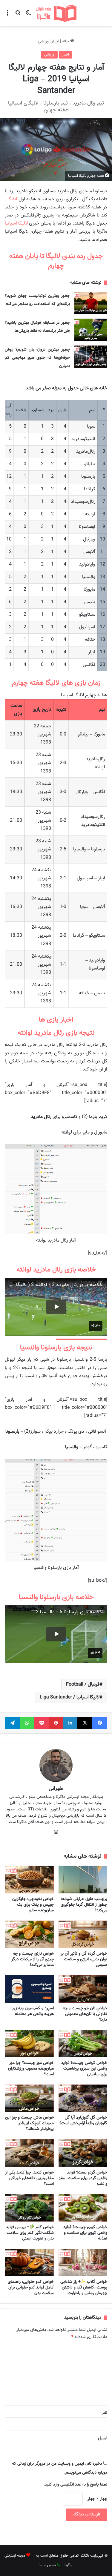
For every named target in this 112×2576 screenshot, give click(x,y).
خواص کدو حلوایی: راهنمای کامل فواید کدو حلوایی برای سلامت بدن (31, 2288)
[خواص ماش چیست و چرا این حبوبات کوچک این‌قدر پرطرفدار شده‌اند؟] (29, 2098)
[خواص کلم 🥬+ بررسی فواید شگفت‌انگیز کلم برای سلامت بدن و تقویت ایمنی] (29, 2208)
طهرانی (56, 1789)
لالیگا (12, 199)
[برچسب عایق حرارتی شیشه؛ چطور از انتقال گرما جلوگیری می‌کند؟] (83, 1879)
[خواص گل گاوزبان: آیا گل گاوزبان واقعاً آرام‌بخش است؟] (83, 2098)
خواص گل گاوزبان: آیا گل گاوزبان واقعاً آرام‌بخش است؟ (83, 2120)
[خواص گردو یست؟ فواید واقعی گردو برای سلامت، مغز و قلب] (83, 2153)
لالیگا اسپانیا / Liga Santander (70, 1697)
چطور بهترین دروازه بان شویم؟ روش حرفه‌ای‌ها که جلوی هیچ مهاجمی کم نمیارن (37, 358)
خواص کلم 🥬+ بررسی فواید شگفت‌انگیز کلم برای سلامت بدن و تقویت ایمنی (30, 2233)
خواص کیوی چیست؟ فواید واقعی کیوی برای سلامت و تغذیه (85, 2233)
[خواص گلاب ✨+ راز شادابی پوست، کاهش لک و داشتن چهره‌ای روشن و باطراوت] (83, 2262)
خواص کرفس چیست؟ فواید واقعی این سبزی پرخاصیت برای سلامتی (84, 2069)
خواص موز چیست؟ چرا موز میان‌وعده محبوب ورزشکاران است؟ (31, 2069)
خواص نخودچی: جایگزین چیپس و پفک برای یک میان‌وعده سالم (33, 1905)
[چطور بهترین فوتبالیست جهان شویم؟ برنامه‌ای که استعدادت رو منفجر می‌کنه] (91, 303)
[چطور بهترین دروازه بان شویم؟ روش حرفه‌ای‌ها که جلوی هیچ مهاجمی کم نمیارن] (91, 357)
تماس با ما (48, 2565)
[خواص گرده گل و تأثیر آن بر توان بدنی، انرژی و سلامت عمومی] (83, 1934)
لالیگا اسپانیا (16, 224)
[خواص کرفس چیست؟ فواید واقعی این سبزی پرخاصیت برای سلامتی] (83, 2044)
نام (105, 2413)
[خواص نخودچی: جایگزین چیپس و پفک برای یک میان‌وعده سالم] (29, 1879)
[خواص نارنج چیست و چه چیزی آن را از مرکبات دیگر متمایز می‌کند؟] (29, 1934)
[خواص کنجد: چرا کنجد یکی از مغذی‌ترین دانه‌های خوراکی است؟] (29, 2153)
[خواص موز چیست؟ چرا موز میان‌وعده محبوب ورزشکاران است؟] (29, 2044)
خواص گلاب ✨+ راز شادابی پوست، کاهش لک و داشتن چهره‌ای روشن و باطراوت (84, 2288)
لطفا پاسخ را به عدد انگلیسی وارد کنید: (75, 2485)
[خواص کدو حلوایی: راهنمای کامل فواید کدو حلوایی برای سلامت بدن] (29, 2262)
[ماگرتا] (56, 13)
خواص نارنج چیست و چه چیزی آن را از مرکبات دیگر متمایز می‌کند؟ (33, 1959)
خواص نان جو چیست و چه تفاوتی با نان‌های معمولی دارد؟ (85, 2014)
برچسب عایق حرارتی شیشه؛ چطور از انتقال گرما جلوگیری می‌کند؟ (84, 1905)
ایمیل (103, 2438)
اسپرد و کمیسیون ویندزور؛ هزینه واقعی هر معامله (32, 2011)
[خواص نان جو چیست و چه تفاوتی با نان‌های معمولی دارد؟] (83, 1989)
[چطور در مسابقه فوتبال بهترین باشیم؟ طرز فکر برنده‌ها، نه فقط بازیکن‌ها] (91, 330)
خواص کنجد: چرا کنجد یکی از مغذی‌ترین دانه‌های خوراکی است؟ (29, 2178)
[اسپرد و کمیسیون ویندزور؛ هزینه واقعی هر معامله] (29, 1989)
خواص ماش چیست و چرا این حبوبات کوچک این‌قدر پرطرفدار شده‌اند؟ (29, 2123)
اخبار (55, 42)
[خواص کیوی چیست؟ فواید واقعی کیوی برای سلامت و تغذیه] (83, 2208)
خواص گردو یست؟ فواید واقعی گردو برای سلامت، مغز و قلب (83, 2178)
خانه (66, 42)
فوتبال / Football (83, 1685)
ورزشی (43, 42)
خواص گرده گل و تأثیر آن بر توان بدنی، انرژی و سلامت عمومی (84, 1959)
